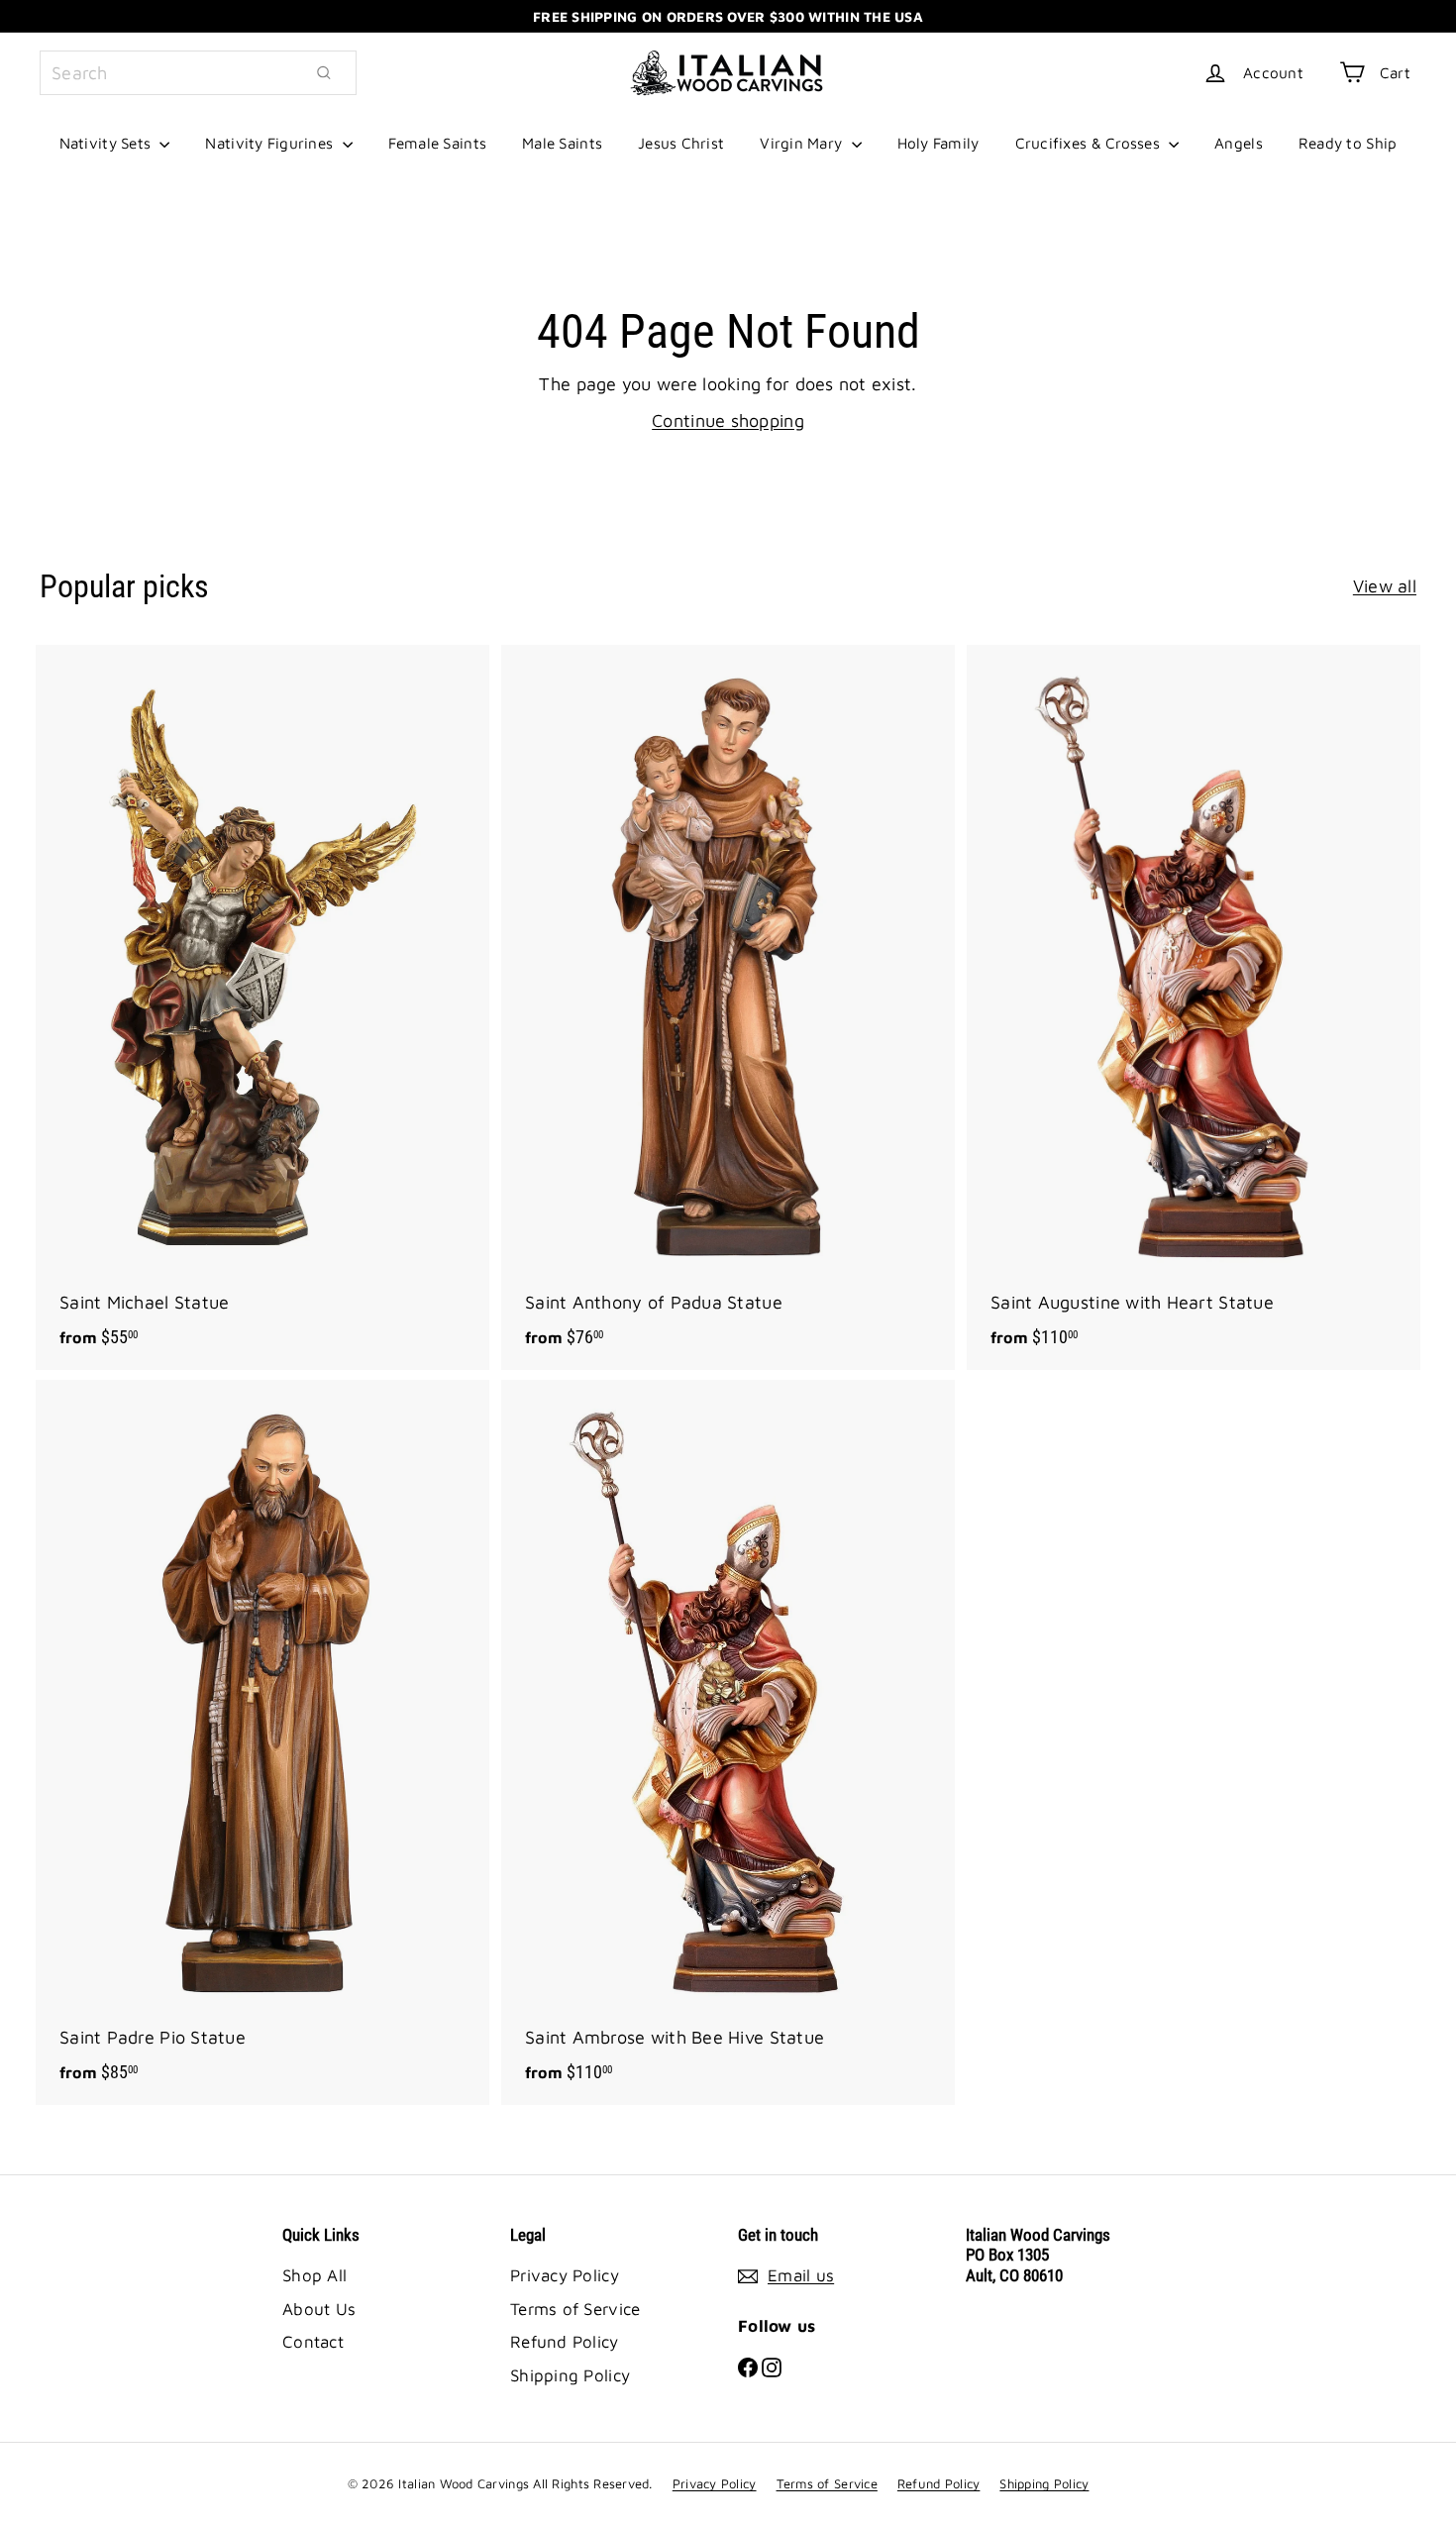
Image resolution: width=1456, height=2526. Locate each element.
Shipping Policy (570, 2375)
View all (1385, 586)
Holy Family (938, 143)
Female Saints (438, 143)
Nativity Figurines (271, 143)
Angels (1239, 143)
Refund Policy (565, 2342)
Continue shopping (728, 421)
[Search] (324, 73)
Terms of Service (575, 2309)
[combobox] (198, 73)
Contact (313, 2342)
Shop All (314, 2275)
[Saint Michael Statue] (262, 1007)
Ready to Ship (1348, 143)
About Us (319, 2309)
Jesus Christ (681, 143)
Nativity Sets (107, 143)
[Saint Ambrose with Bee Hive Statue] (728, 1742)
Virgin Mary (803, 143)
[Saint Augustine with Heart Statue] (1194, 1007)
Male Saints (562, 143)
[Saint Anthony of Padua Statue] (728, 1007)
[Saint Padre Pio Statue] (262, 1742)
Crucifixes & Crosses (1090, 143)
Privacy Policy (565, 2275)
